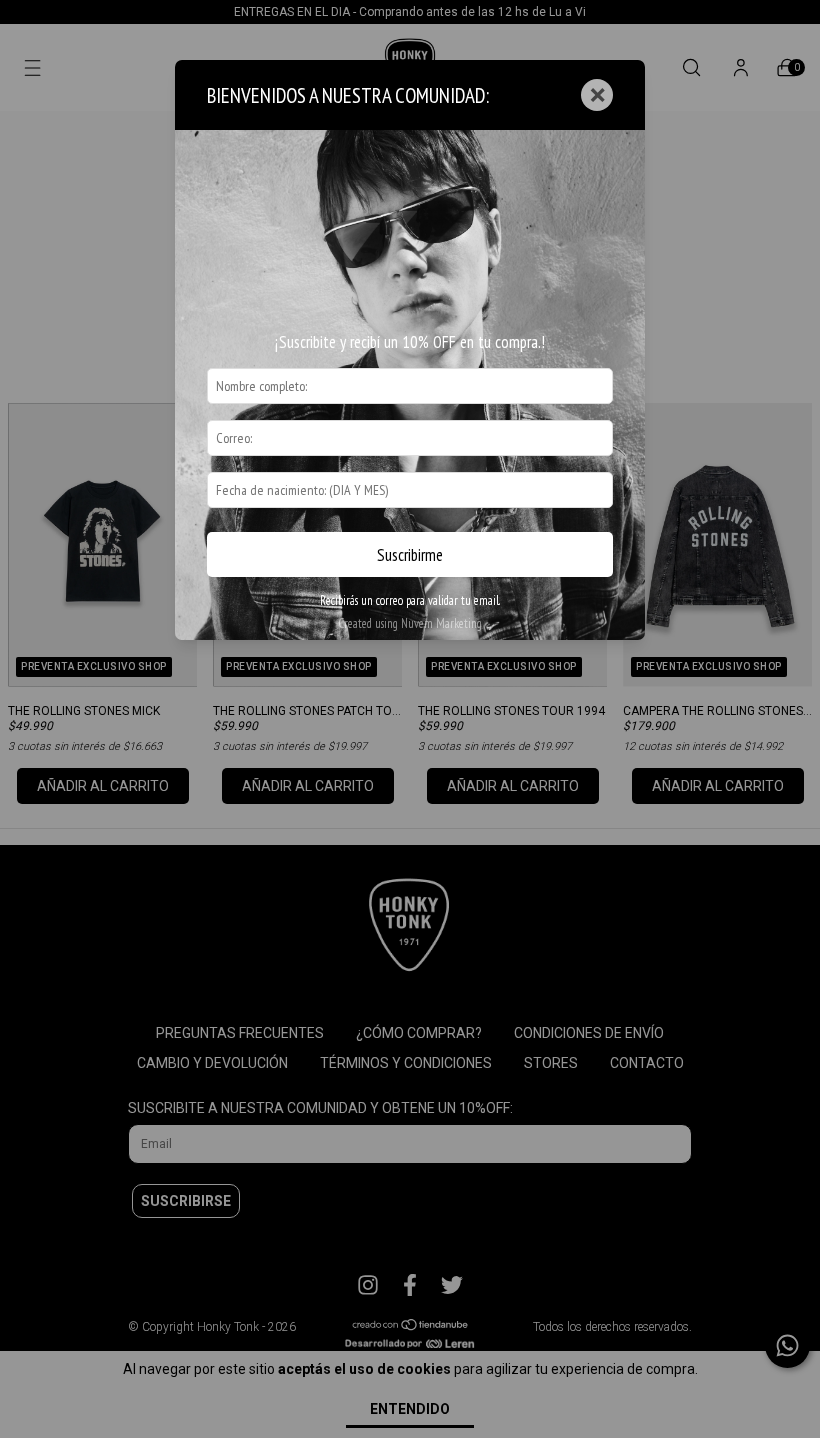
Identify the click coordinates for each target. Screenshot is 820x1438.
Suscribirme (410, 555)
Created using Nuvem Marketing (410, 623)
